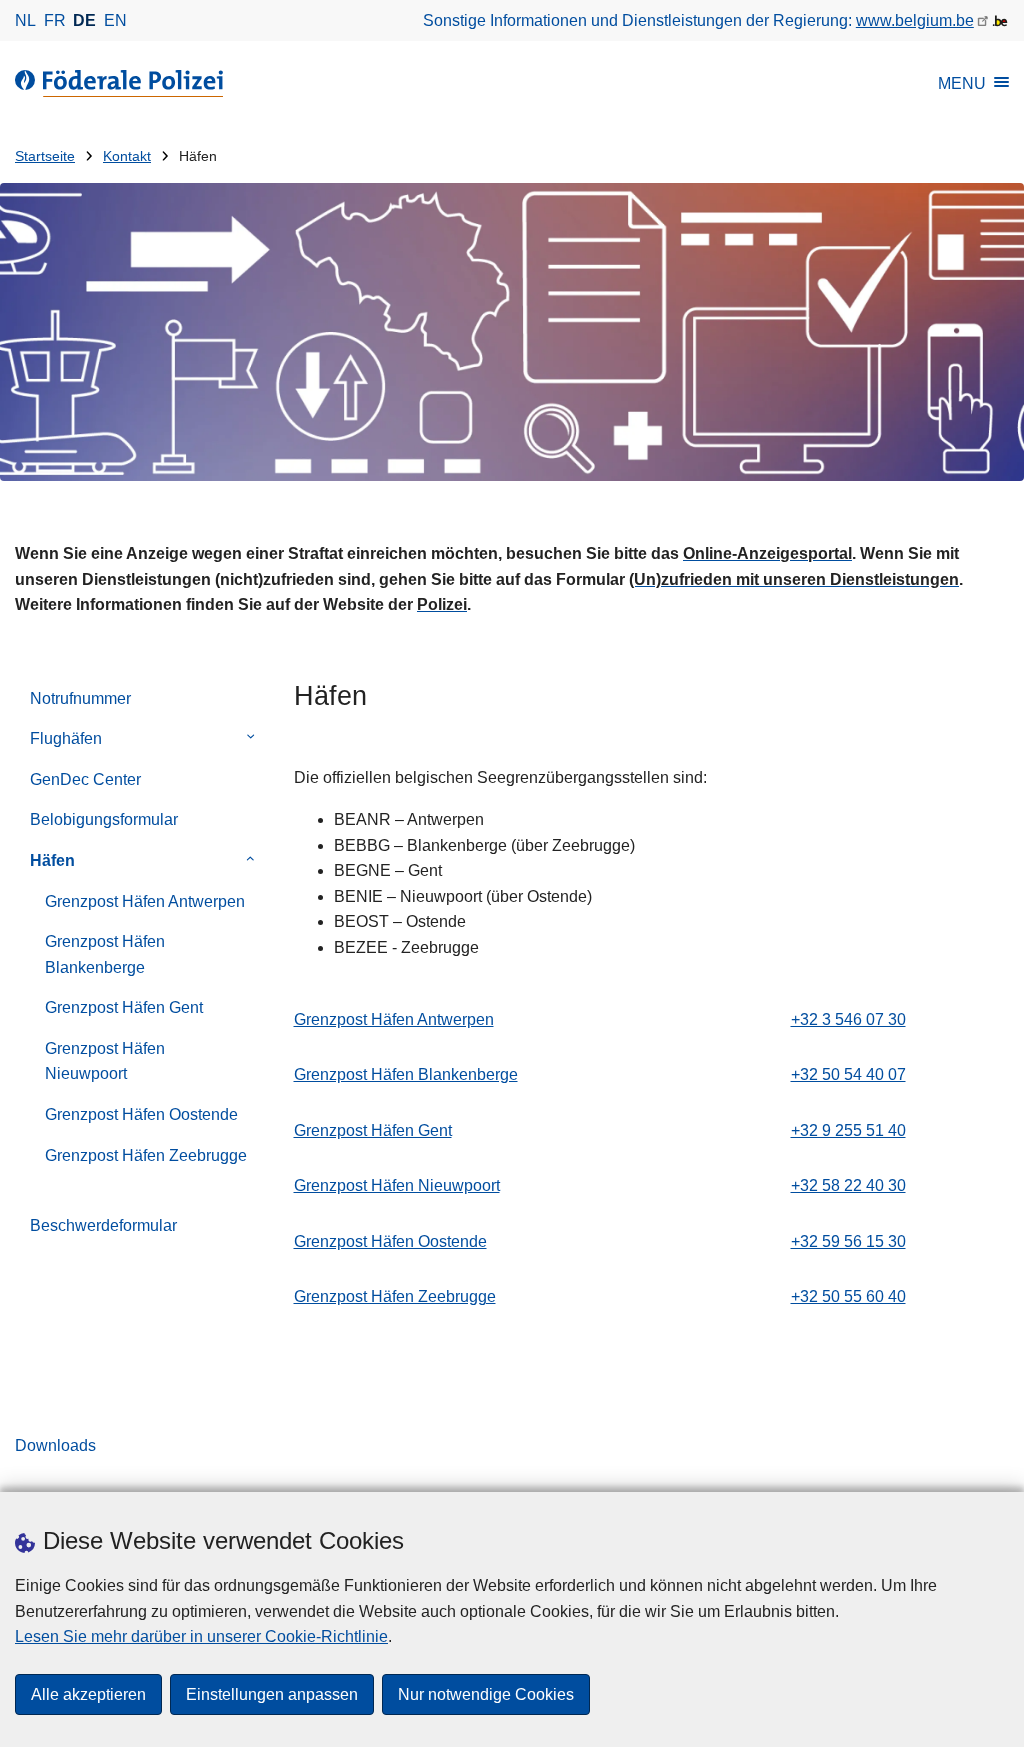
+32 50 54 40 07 (848, 1074)
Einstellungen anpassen (272, 1694)
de (84, 20)
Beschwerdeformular (103, 1225)
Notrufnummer (80, 698)
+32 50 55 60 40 (848, 1296)
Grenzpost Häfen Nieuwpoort (105, 1061)
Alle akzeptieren (88, 1694)
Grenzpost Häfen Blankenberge (105, 954)
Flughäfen (66, 738)
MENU (962, 83)
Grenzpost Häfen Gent (124, 1007)
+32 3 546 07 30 (848, 1019)
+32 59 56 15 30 (848, 1241)
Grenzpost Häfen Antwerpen (145, 901)
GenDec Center (85, 779)
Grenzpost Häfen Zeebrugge (146, 1155)
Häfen (52, 860)
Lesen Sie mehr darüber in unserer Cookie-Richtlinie (201, 1636)
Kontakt (127, 156)
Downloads (55, 1445)
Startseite (45, 156)
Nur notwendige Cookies (486, 1694)
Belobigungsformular (104, 819)
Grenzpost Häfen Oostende (141, 1114)
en (115, 20)
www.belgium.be (915, 20)
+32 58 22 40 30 (848, 1185)
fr (55, 20)
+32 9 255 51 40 (848, 1130)
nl (25, 20)
